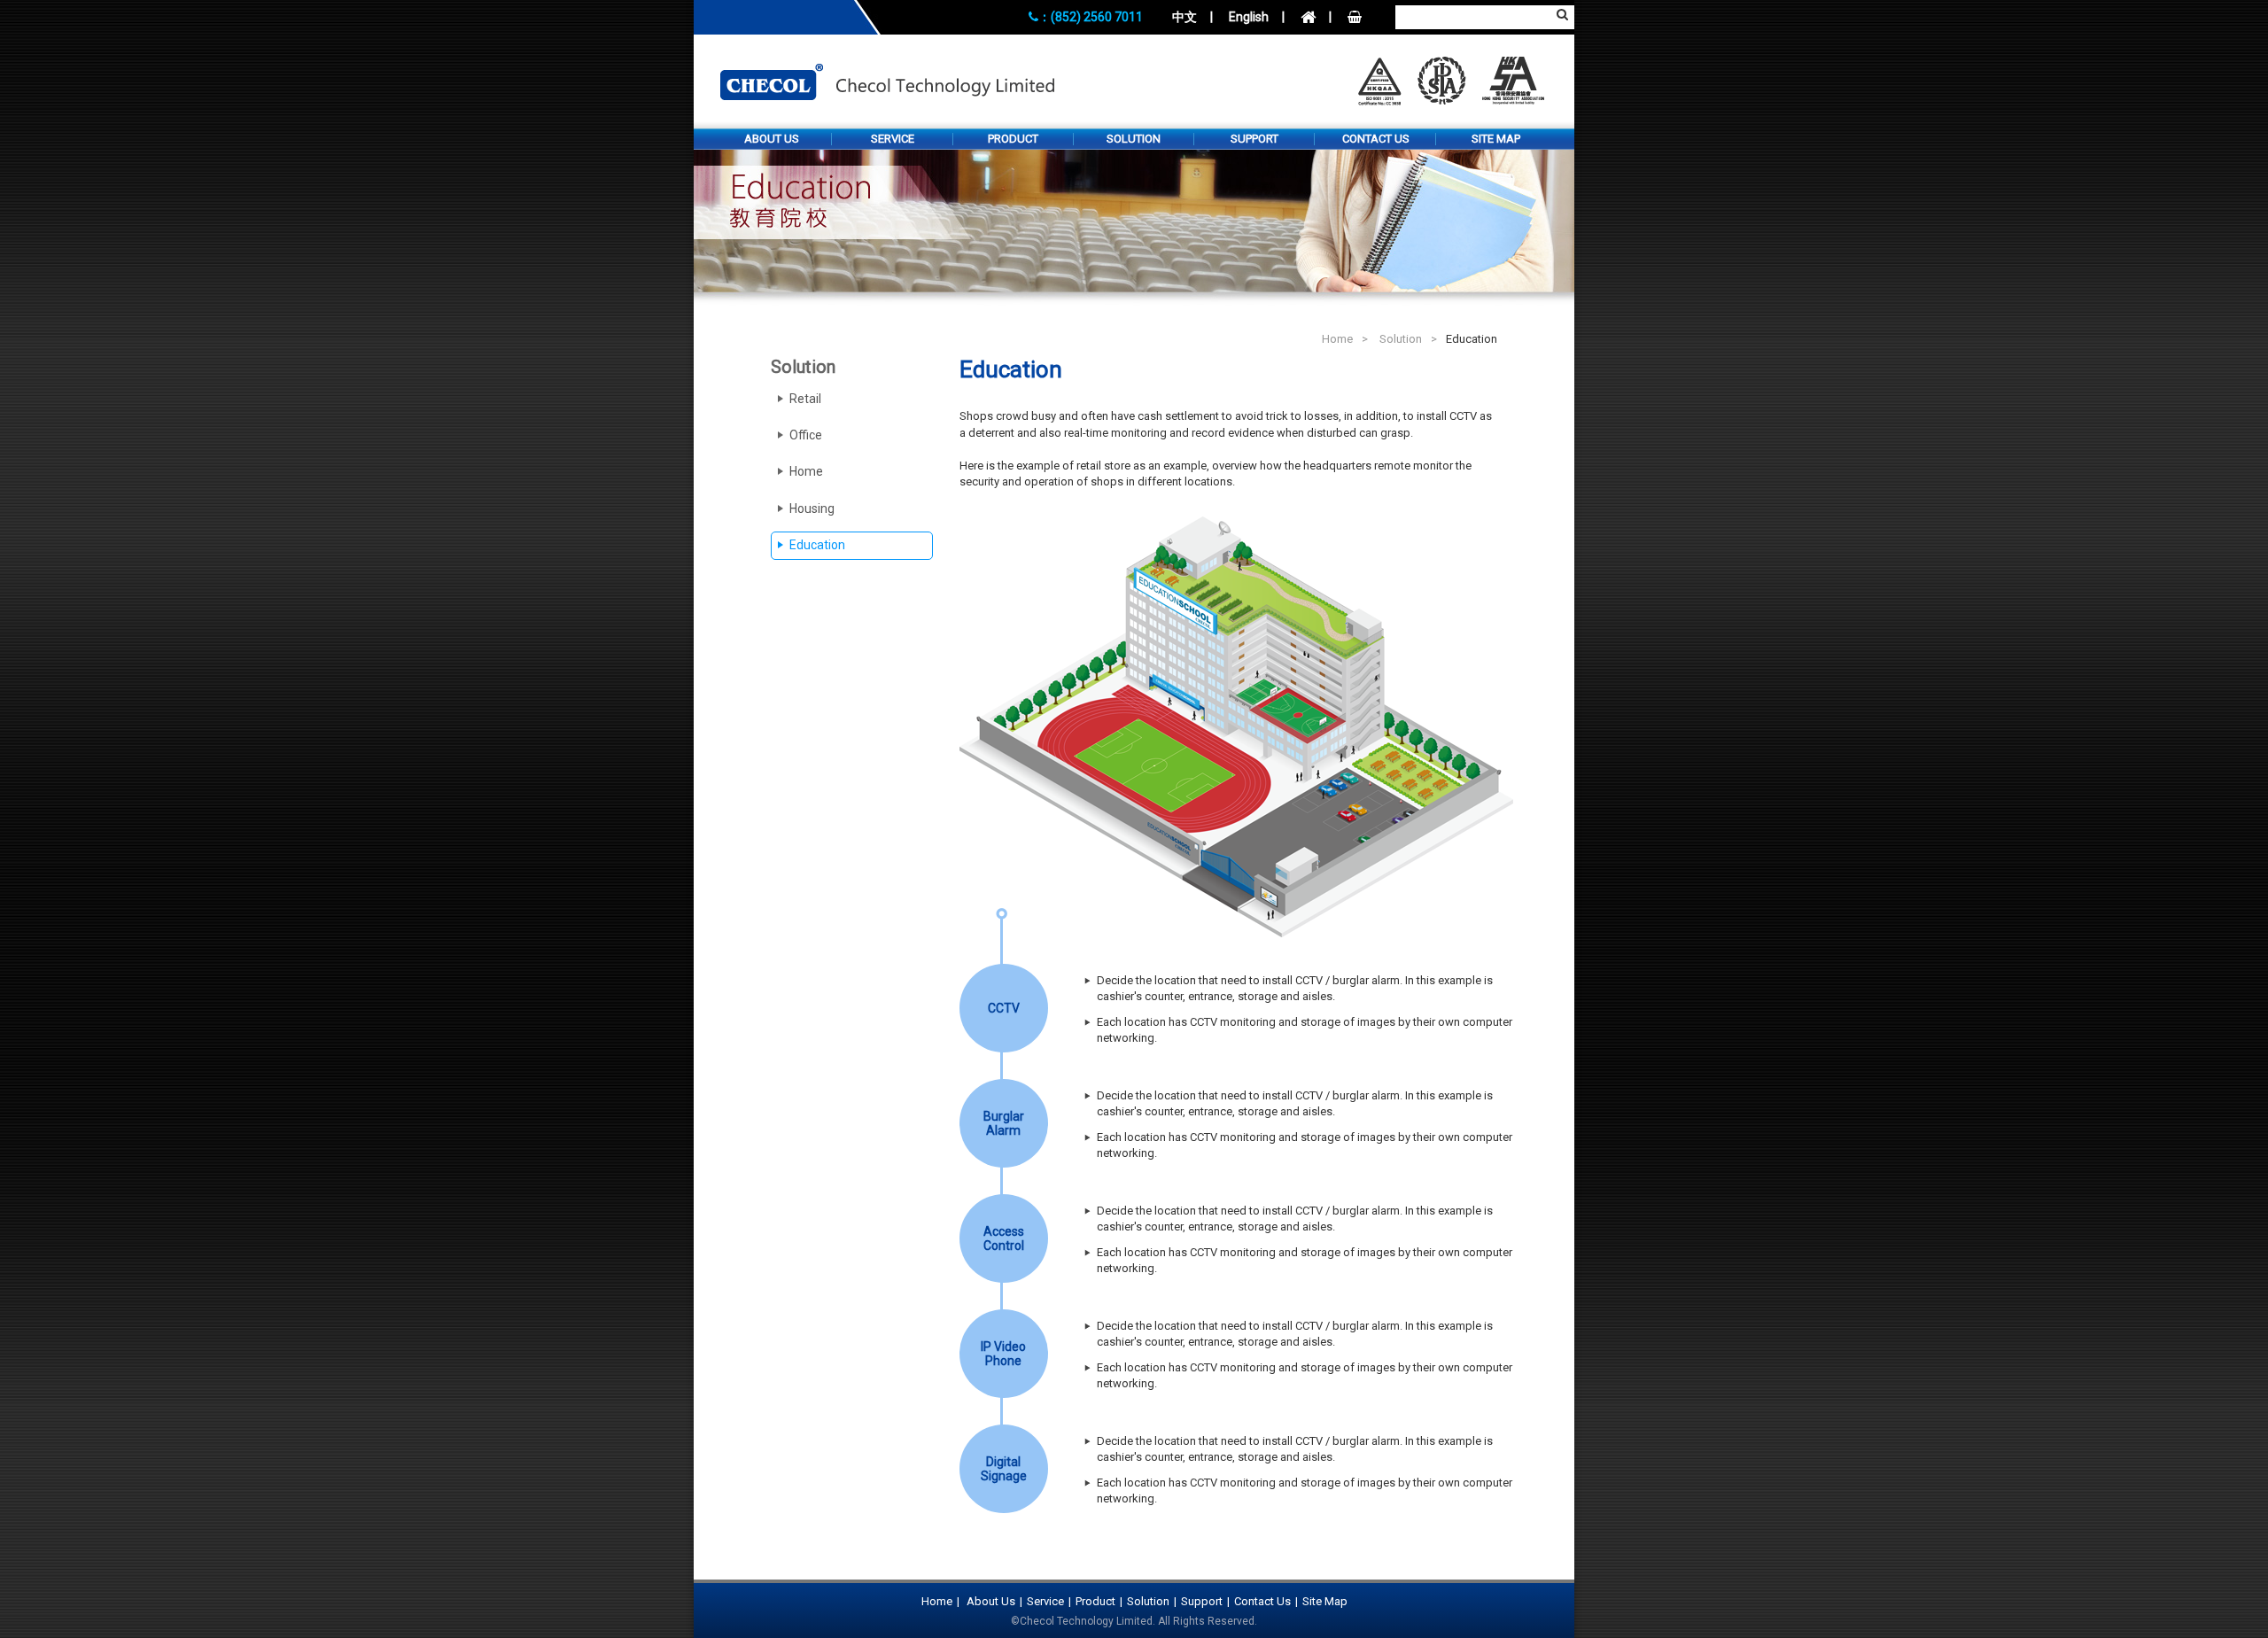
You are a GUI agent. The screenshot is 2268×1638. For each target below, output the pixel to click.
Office (806, 435)
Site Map (1496, 139)
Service (893, 139)
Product (1013, 139)
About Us (772, 139)
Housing (812, 508)
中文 (1184, 17)
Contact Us (1376, 139)
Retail (805, 399)
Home (1337, 339)
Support (1254, 139)
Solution (1134, 139)
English (1249, 17)
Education (817, 545)
